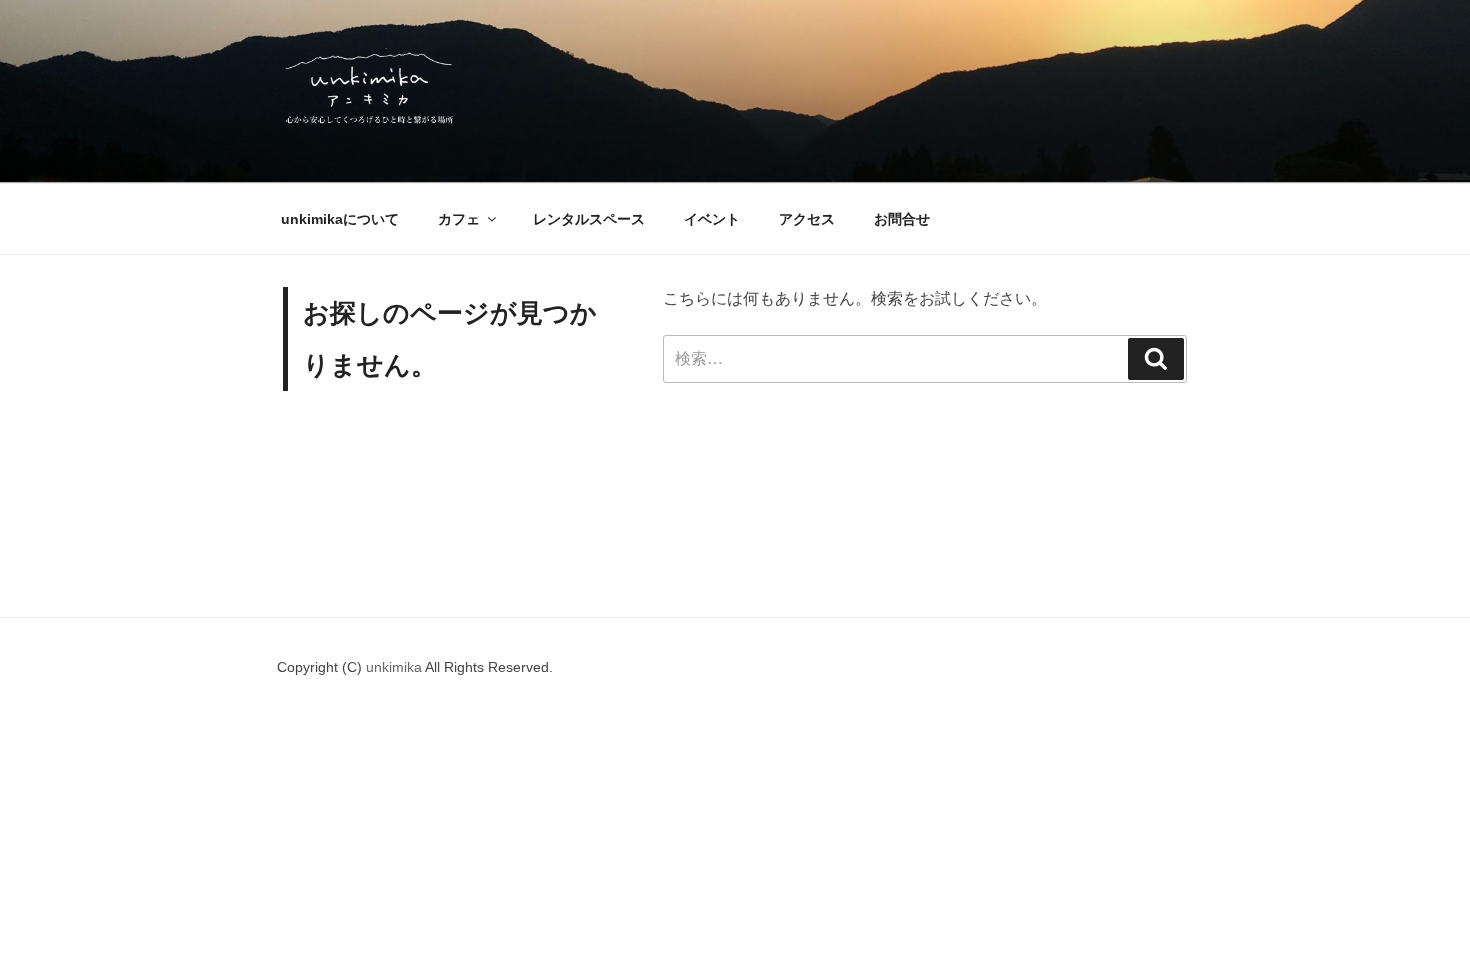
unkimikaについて (340, 219)
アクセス (807, 219)
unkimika (395, 667)
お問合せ (902, 219)
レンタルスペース (589, 219)
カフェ (459, 219)
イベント (712, 219)
